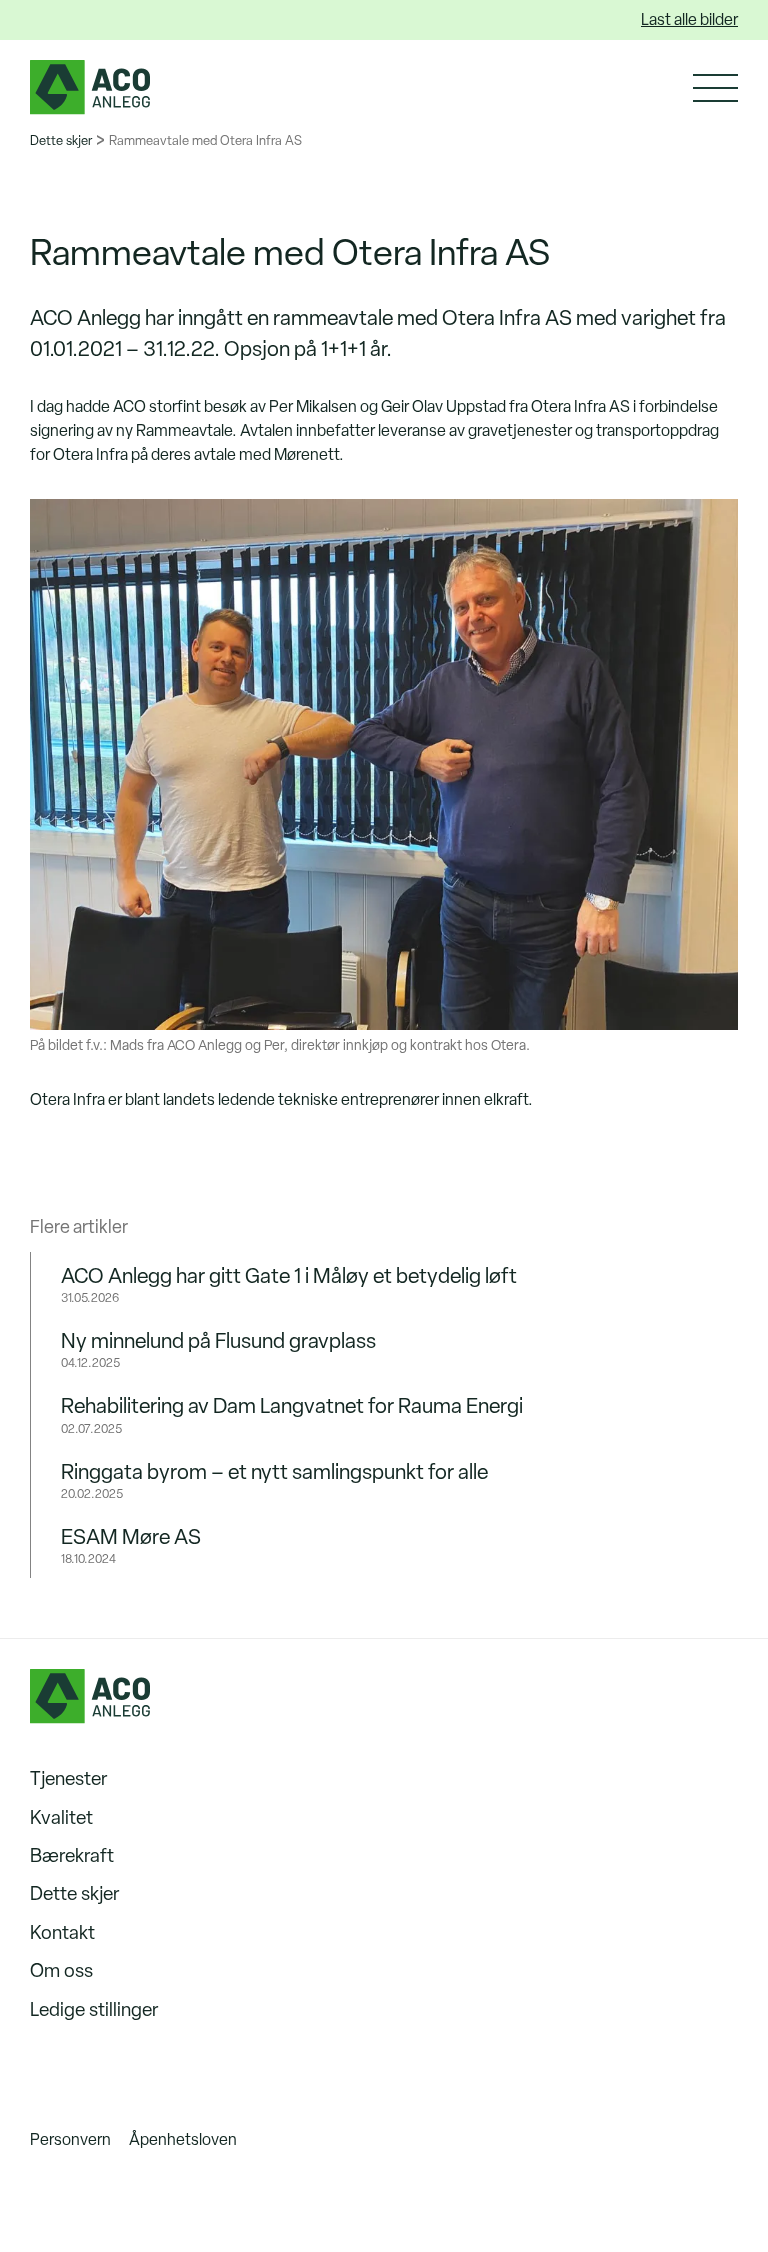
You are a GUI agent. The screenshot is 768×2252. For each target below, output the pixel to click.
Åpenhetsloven (183, 2139)
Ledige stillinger (94, 2009)
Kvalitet (61, 1817)
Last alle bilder (689, 19)
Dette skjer (61, 140)
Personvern (70, 2139)
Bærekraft (72, 1855)
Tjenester (68, 1778)
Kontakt (62, 1932)
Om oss (61, 1970)
